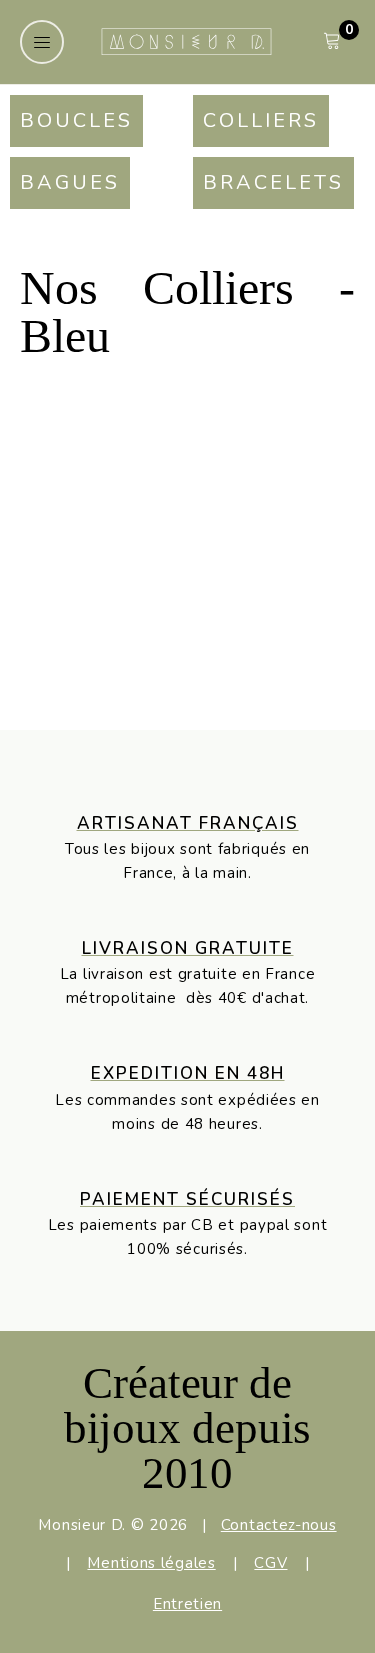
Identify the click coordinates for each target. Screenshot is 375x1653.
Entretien (187, 1604)
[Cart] (332, 41)
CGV (270, 1563)
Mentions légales (151, 1563)
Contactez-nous (279, 1525)
